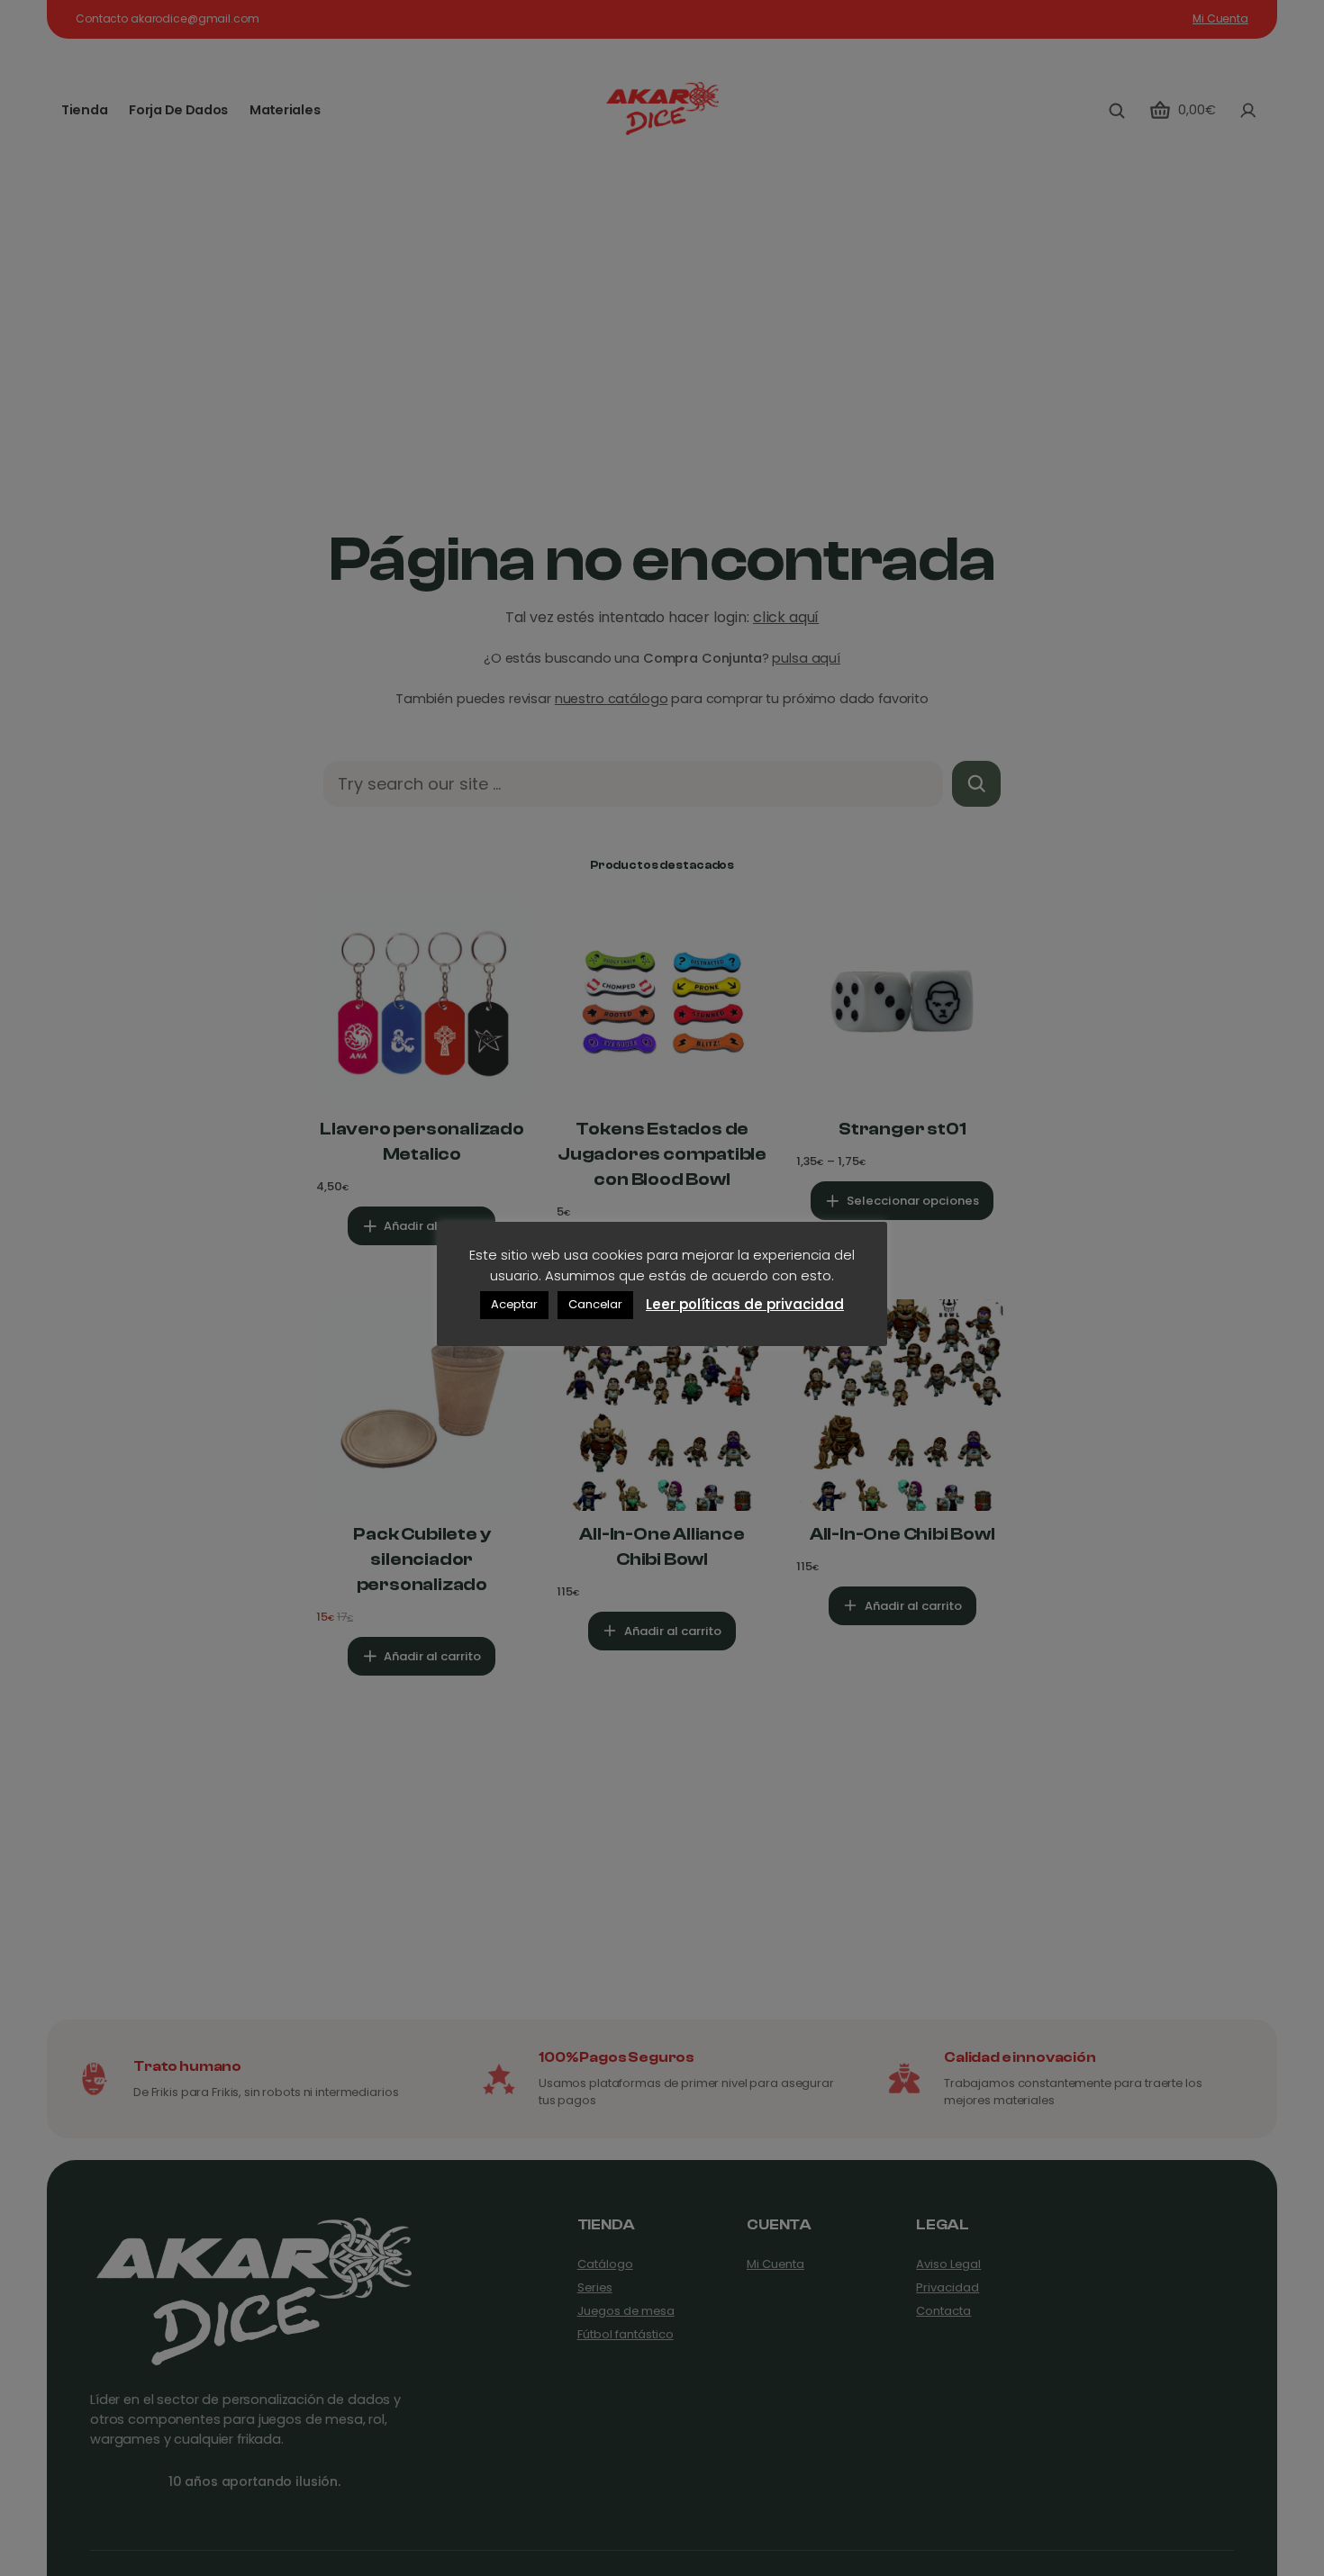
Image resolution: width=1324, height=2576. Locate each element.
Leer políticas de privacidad (745, 1303)
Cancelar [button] (595, 1304)
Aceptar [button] (514, 1304)
